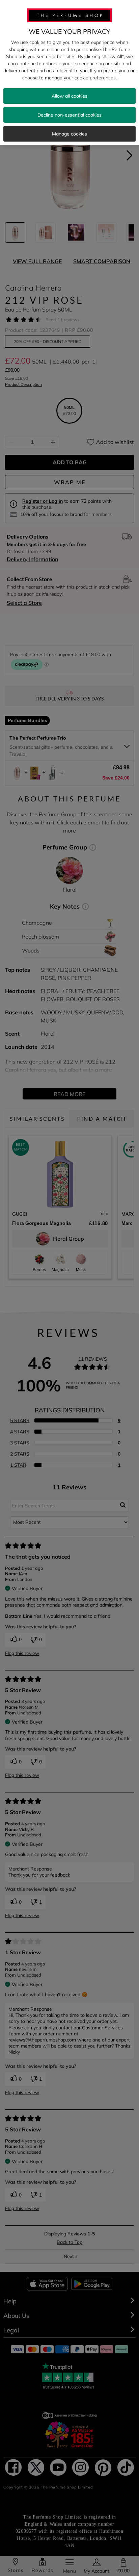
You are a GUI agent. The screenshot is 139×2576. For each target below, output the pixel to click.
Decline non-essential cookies (69, 115)
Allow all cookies (69, 96)
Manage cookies (69, 134)
